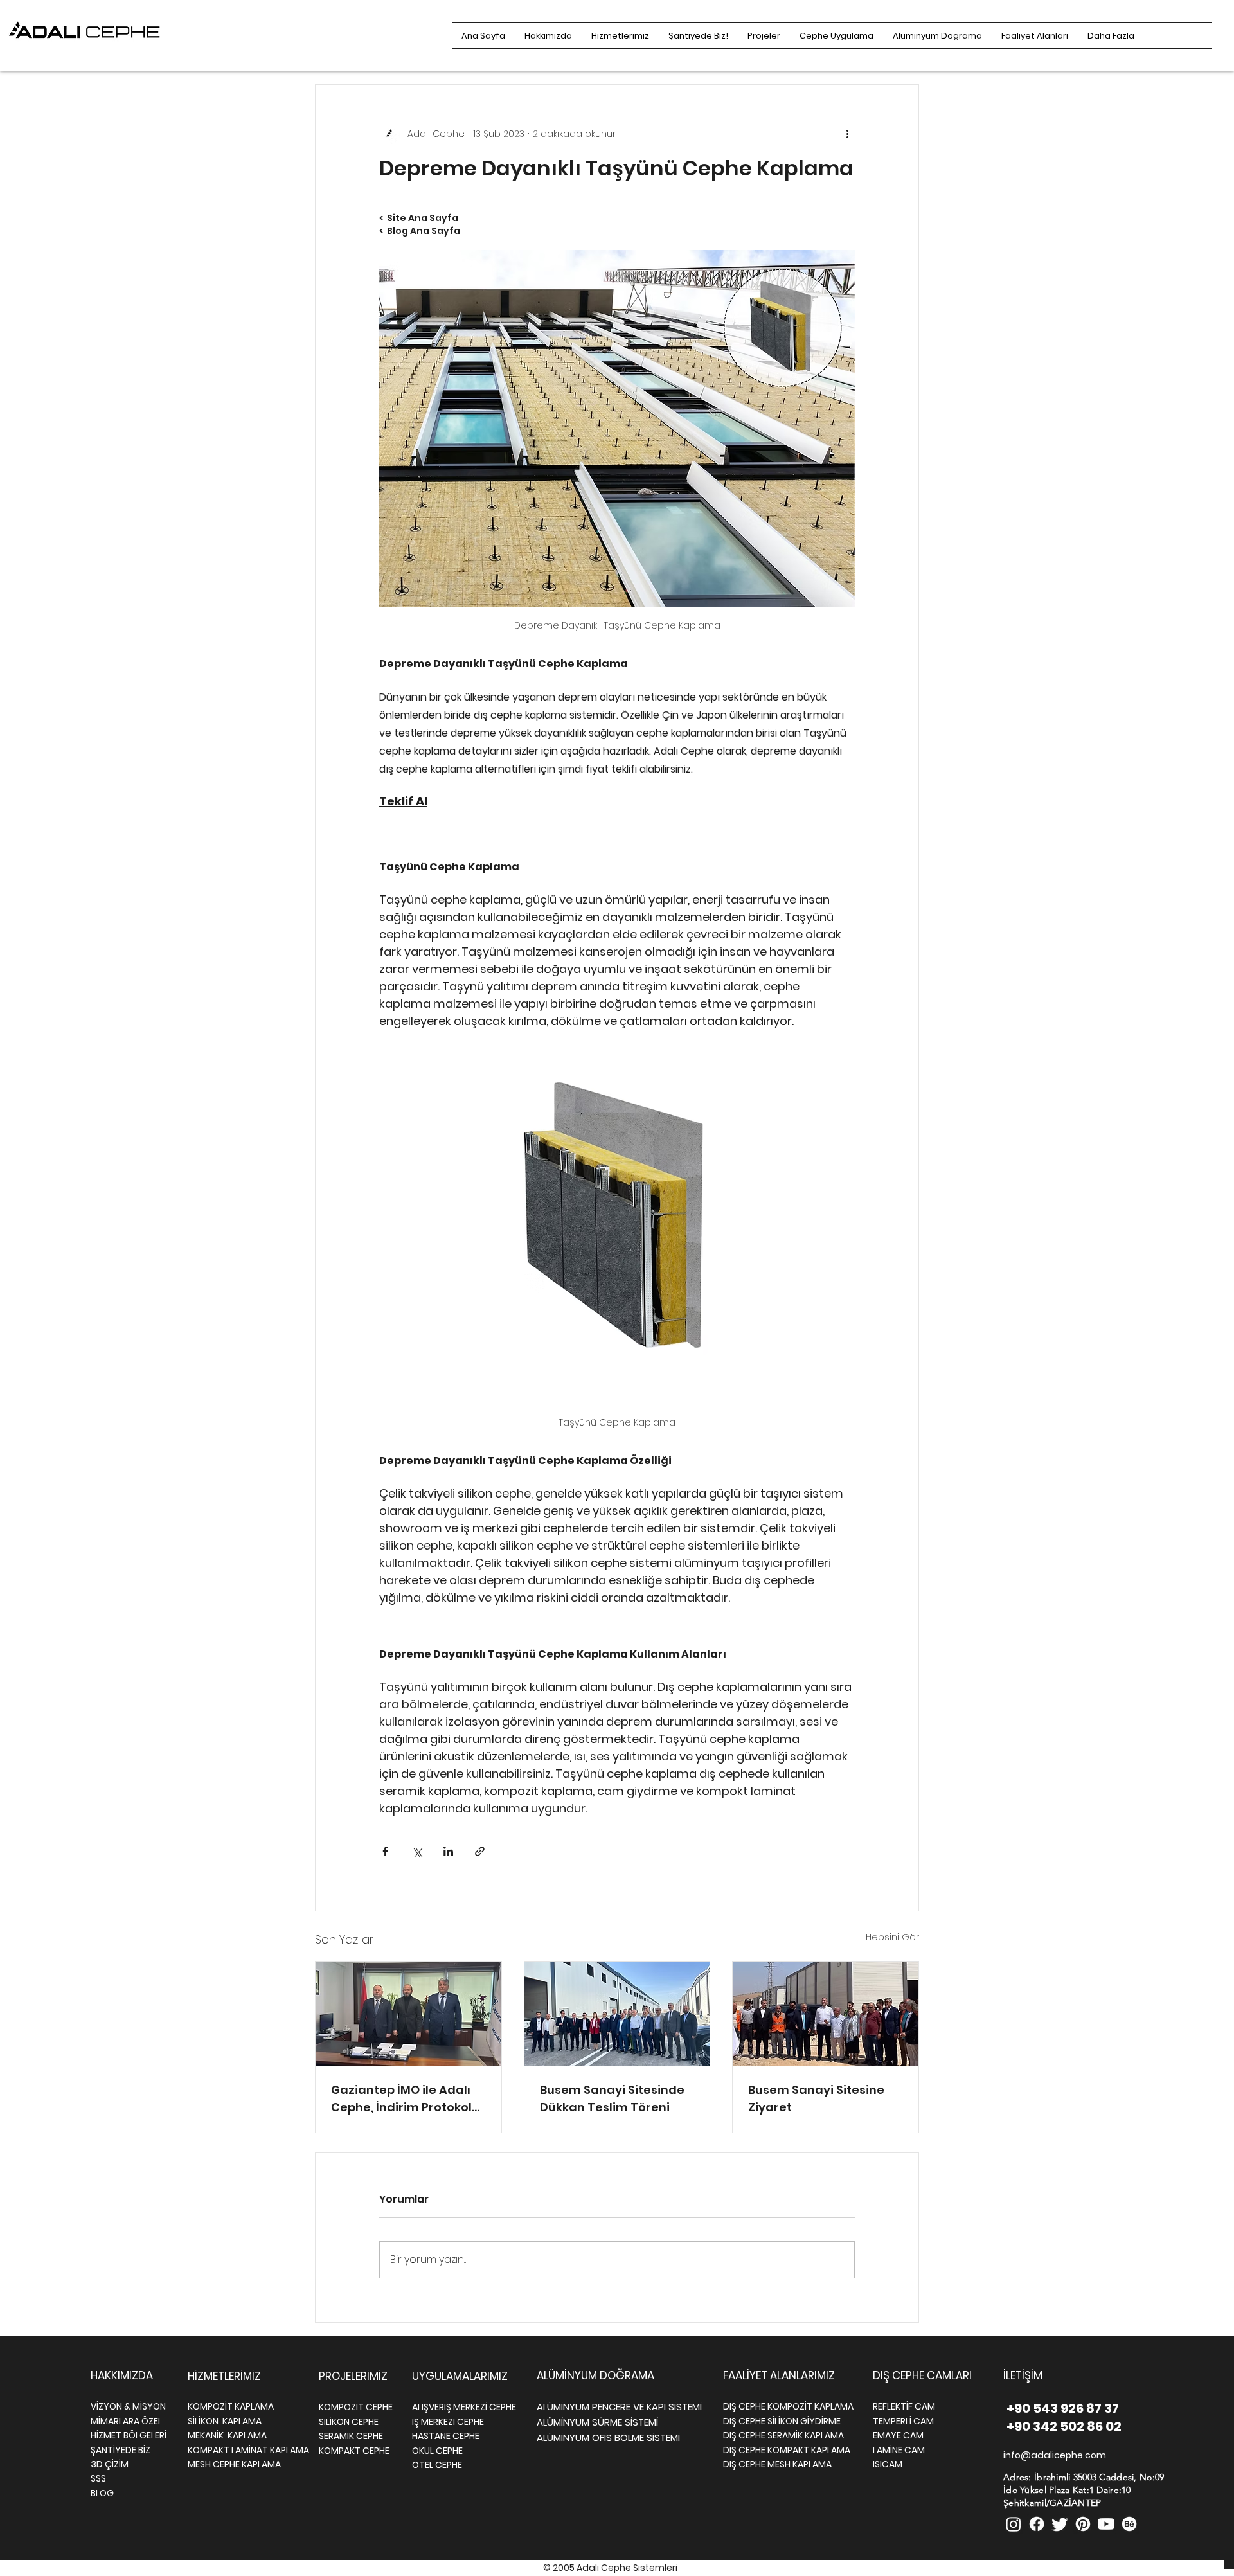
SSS (98, 2478)
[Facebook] (1037, 2524)
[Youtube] (1106, 2524)
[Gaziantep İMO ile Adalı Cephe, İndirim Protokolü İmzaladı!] (408, 2014)
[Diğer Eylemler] (847, 134)
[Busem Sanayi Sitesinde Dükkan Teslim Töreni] (617, 2014)
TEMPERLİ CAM (903, 2421)
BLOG (102, 2493)
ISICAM (888, 2464)
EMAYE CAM (898, 2435)
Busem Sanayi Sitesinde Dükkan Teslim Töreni (612, 2098)
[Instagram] (1014, 2524)
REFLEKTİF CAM (904, 2406)
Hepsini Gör (892, 1937)
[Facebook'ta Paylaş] (385, 1851)
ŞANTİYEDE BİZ (121, 2450)
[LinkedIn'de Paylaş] (448, 1851)
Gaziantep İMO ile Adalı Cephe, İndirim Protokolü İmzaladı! (405, 2099)
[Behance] (1129, 2524)
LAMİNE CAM (899, 2450)
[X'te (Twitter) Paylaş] (417, 1851)
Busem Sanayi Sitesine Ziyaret (816, 2098)
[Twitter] (1060, 2524)
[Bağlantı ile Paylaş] (480, 1851)
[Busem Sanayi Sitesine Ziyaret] (826, 2014)
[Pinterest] (1083, 2524)
